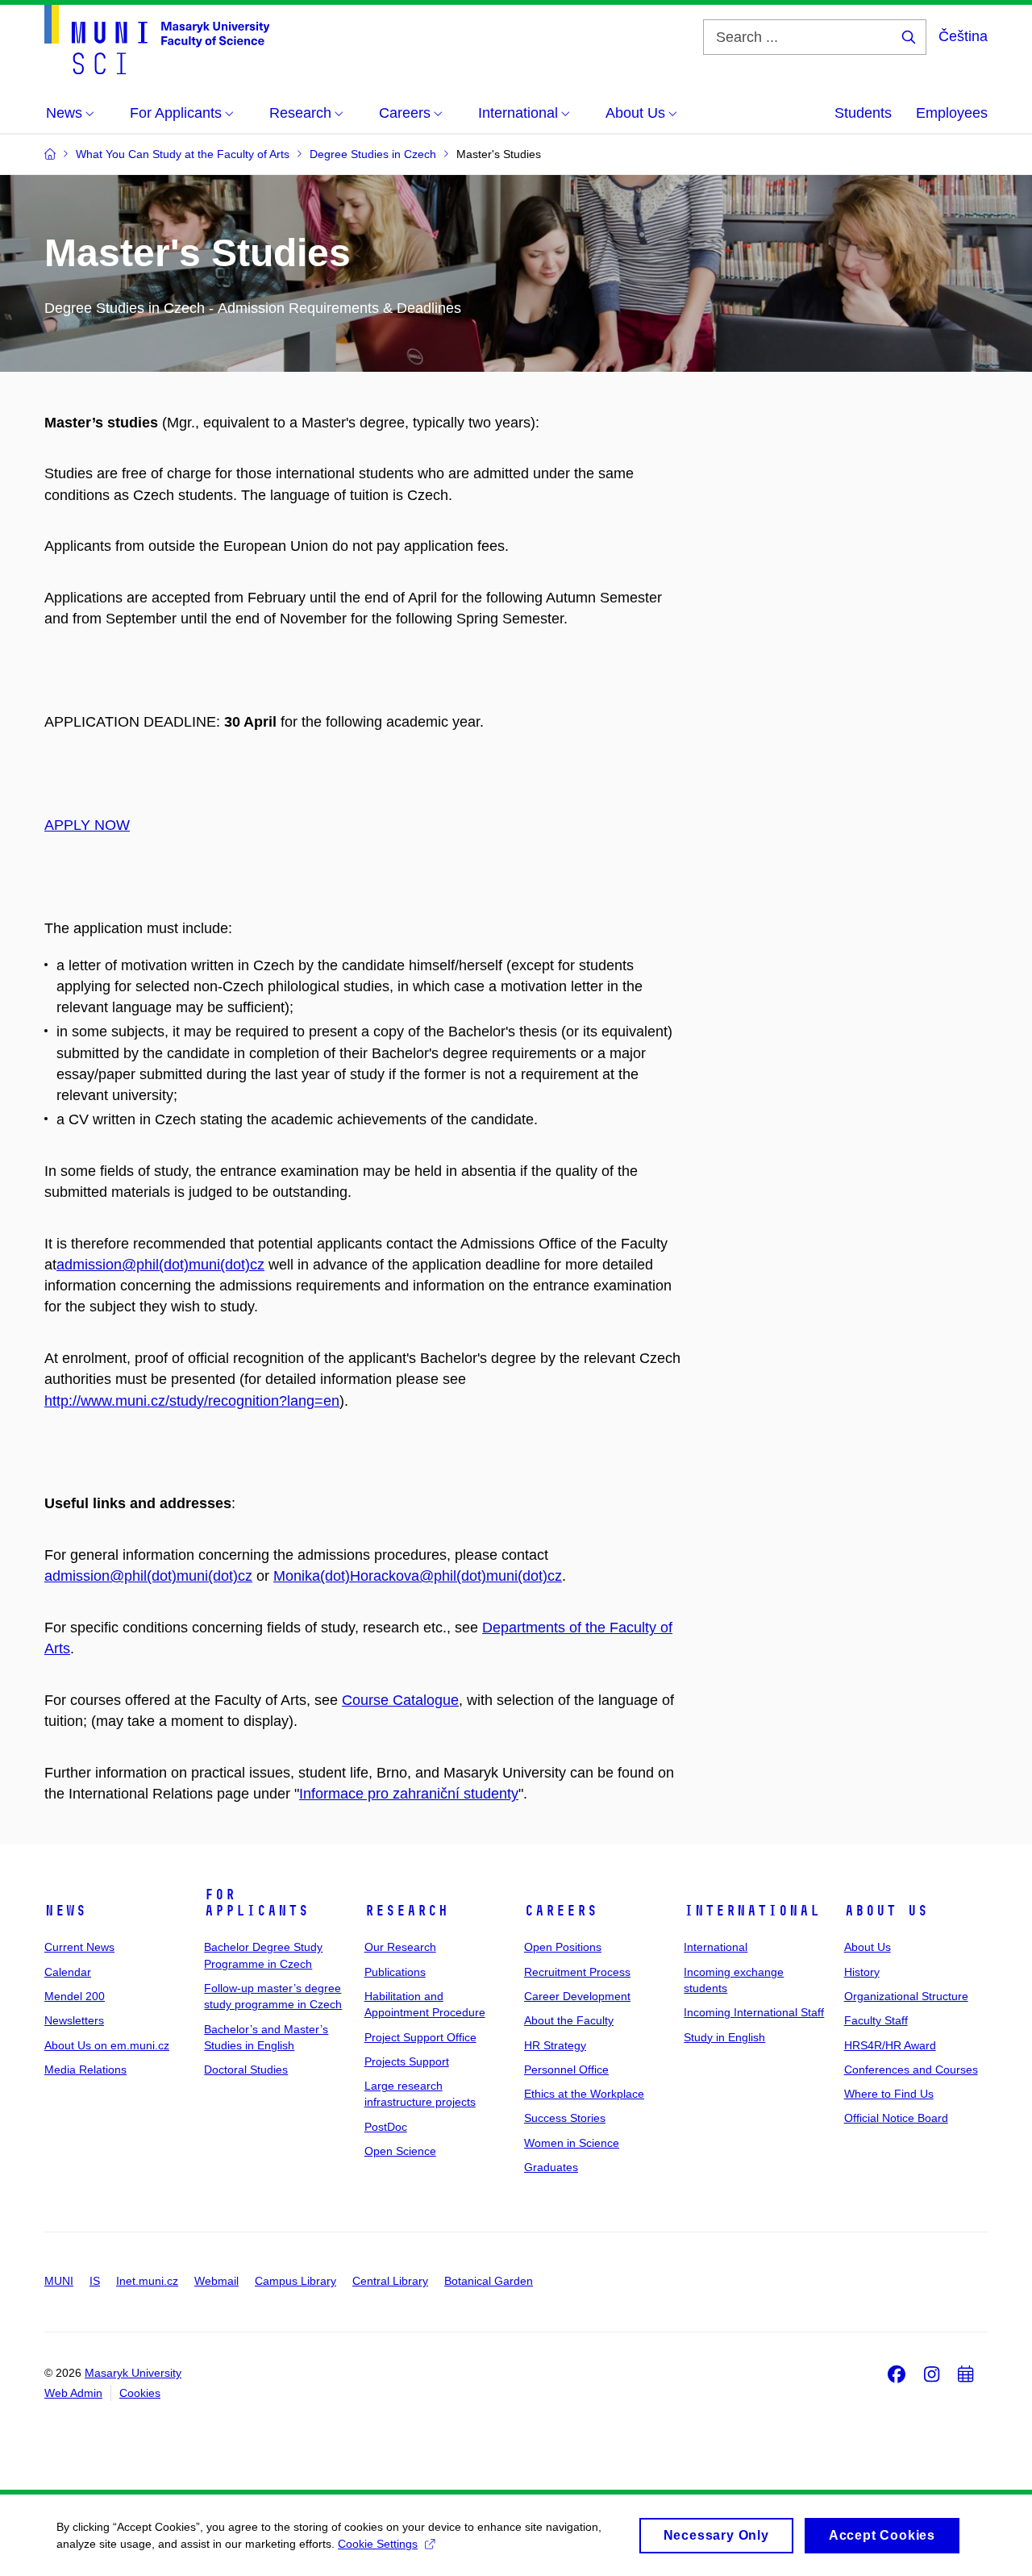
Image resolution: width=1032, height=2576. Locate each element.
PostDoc (386, 2127)
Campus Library (295, 2281)
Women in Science (572, 2143)
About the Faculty (569, 2020)
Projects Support (407, 2061)
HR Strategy (555, 2045)
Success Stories (565, 2118)
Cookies (140, 2393)
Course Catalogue (400, 1700)
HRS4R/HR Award (890, 2045)
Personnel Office (566, 2070)
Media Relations (85, 2070)
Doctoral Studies (246, 2070)
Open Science (400, 2151)
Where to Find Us (889, 2094)
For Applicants (256, 1903)
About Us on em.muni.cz (107, 2045)
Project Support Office (420, 2037)
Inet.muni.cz (147, 2281)
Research (406, 1911)
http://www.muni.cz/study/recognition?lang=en (192, 1401)
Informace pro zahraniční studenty (409, 1794)
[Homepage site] (157, 40)
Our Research (400, 1947)
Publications (395, 1972)
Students (863, 113)
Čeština (963, 36)
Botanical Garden (489, 2281)
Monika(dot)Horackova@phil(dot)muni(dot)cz (418, 1576)
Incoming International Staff (754, 2012)
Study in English (724, 2037)
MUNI (59, 2281)
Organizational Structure (906, 1996)
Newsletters (74, 2020)
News (65, 1911)
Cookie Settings (378, 2544)
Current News (79, 1947)
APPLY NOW (87, 825)
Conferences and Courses (911, 2070)
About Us (886, 1911)
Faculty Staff (876, 2020)
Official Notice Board (896, 2118)
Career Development (577, 1996)
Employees (952, 113)
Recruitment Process (577, 1972)
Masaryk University (133, 2373)
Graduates (551, 2167)
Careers (561, 1911)
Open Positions (563, 1947)
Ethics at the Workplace (584, 2094)
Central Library (390, 2281)
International (752, 1911)
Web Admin (73, 2393)
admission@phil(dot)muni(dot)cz (160, 1265)
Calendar (68, 1972)
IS (95, 2281)
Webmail (216, 2281)
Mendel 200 (75, 1996)
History (862, 1972)
